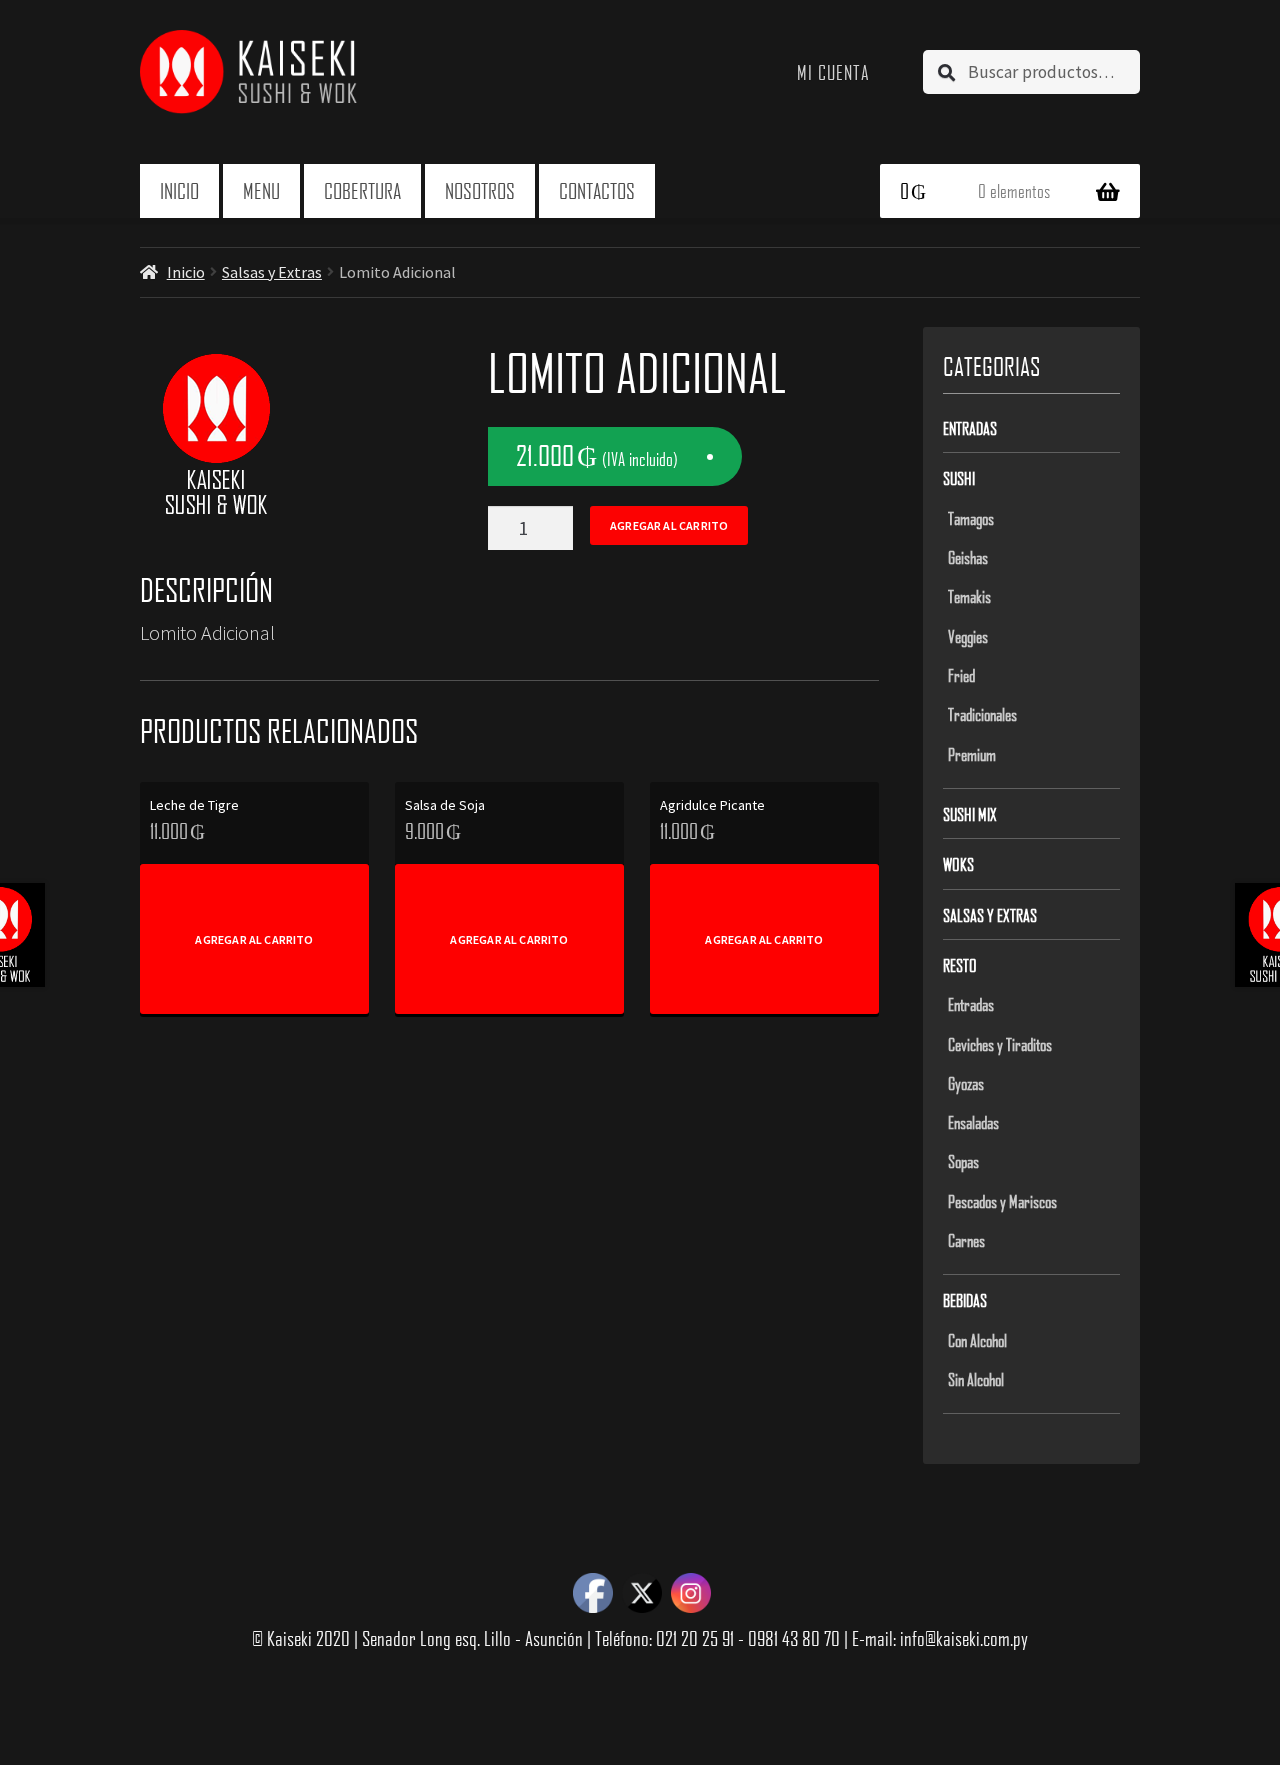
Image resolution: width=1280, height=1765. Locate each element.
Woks (958, 864)
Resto (960, 965)
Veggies (968, 636)
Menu (261, 190)
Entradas (970, 428)
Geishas (968, 557)
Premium (972, 754)
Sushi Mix (970, 814)
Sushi (959, 478)
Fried (961, 675)
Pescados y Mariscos (1002, 1201)
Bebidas (965, 1300)
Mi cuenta (833, 72)
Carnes (966, 1240)
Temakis (969, 596)
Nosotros (480, 190)
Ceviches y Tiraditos (1000, 1044)
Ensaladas (973, 1122)
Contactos (597, 190)
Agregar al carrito (669, 525)
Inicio (179, 190)
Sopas (963, 1161)
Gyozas (966, 1083)
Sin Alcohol (976, 1379)
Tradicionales (982, 714)
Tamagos (971, 518)
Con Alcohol (977, 1340)
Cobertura (362, 190)
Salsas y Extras (272, 272)
